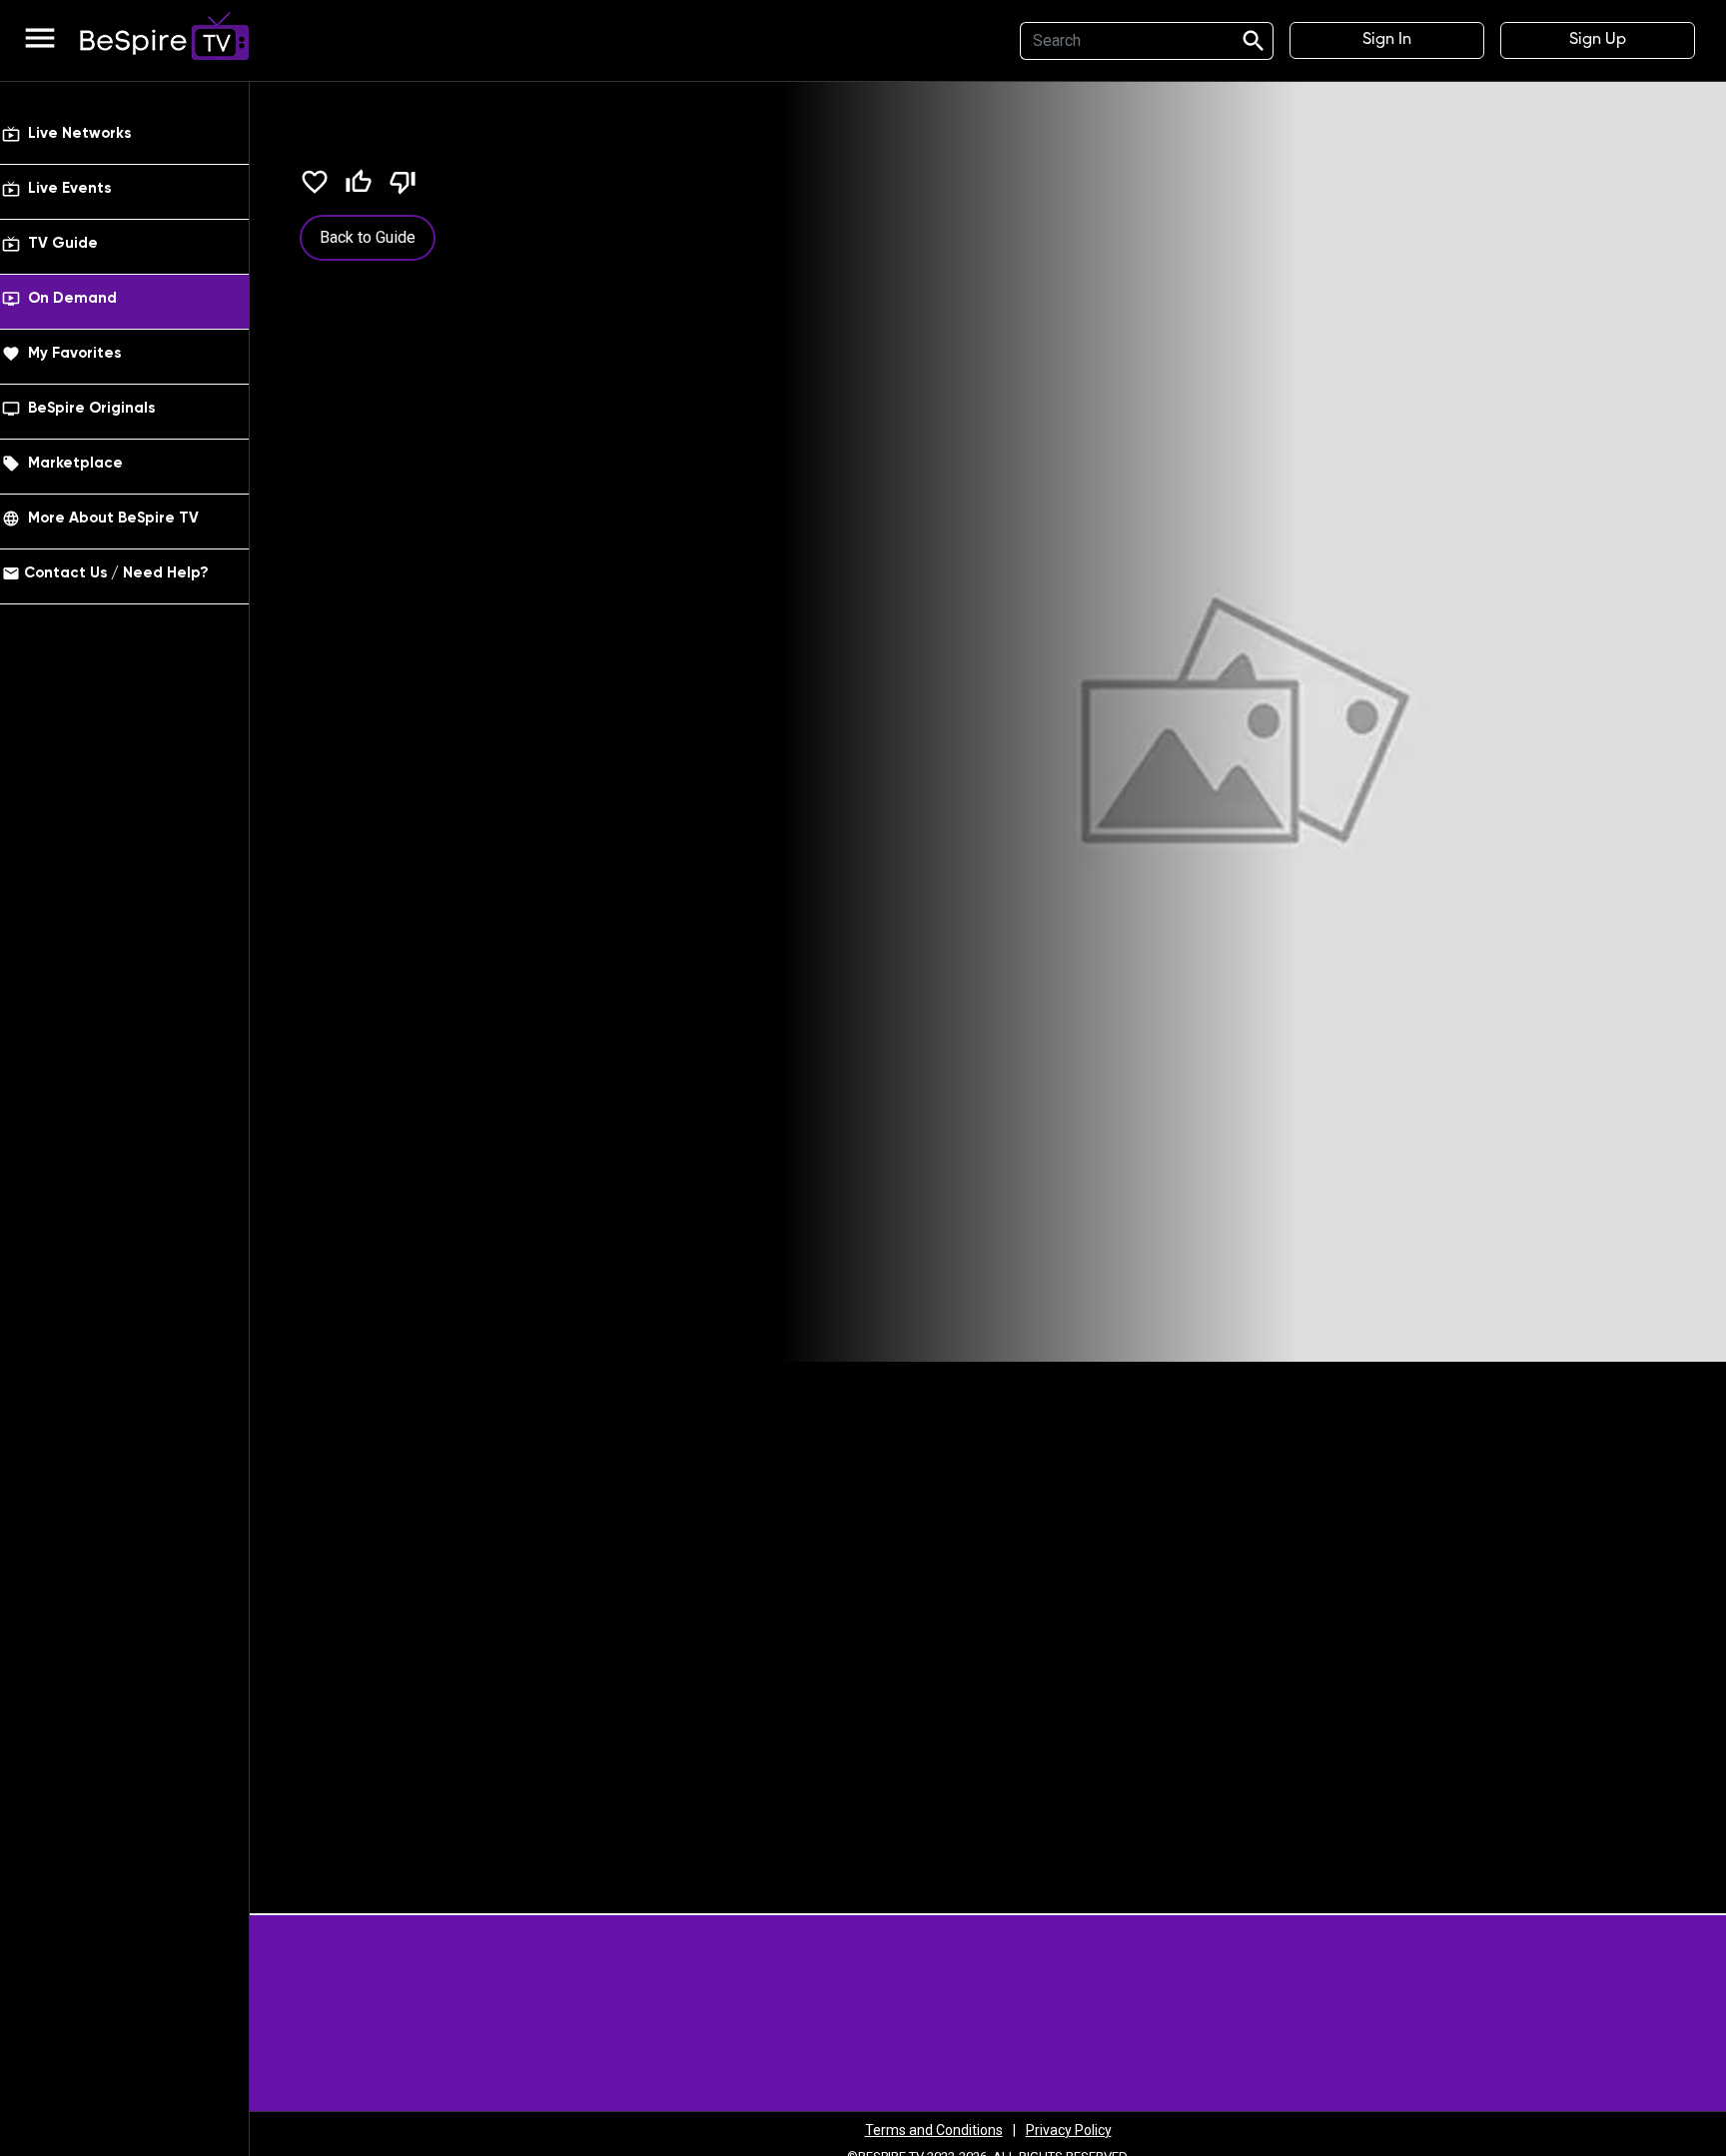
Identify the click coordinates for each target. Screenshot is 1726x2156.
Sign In (1387, 40)
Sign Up (1598, 40)
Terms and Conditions (934, 2130)
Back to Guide (368, 237)
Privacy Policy (1069, 2130)
